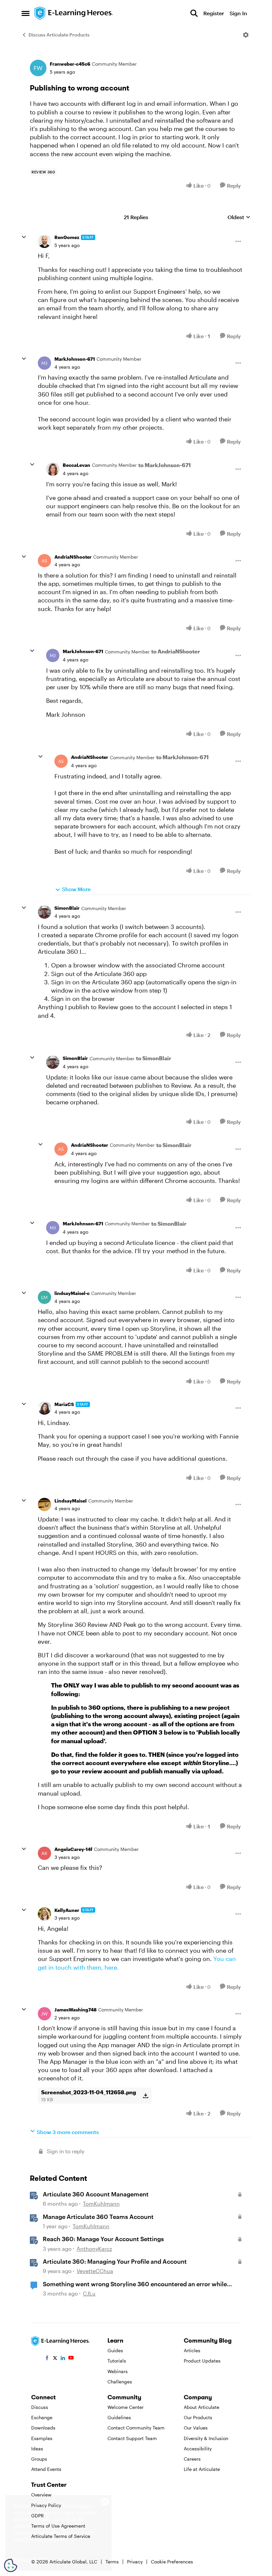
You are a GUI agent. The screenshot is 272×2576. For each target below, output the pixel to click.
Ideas (37, 2449)
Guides (115, 2350)
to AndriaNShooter (176, 651)
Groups (39, 2459)
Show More (76, 889)
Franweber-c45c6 (70, 64)
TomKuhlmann (101, 2204)
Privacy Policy (46, 2505)
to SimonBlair (154, 1058)
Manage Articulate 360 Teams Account (98, 2217)
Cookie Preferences (172, 2562)
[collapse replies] (24, 237)
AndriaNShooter (73, 557)
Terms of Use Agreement (58, 2526)
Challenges (120, 2382)
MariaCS (64, 1404)
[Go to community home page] (74, 13)
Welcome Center (126, 2407)
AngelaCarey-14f (73, 1849)
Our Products (198, 2417)
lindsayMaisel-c (72, 1293)
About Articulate (202, 2407)
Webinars (118, 2371)
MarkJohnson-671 (75, 359)
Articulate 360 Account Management (96, 2194)
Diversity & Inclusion (206, 2438)
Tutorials (117, 2361)
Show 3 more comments (68, 2132)
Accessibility (198, 2449)
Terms (112, 2562)
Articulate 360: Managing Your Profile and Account (115, 2261)
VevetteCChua (95, 2271)
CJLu (89, 2293)
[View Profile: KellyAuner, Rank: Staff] (44, 1914)
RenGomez (67, 237)
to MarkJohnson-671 (165, 465)
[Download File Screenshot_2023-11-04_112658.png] (145, 2096)
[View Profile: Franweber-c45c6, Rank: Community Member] (38, 68)
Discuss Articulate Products (59, 35)
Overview (41, 2495)
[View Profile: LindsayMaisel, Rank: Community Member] (44, 1504)
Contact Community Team (136, 2428)
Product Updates (202, 2361)
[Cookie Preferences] (11, 2565)
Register (214, 13)
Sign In (238, 13)
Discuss (40, 2407)
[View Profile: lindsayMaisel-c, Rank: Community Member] (44, 1297)
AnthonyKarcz (94, 2249)
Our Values (196, 2428)
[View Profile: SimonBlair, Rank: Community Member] (44, 912)
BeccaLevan (76, 465)
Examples (42, 2438)
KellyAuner (67, 1910)
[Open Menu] (246, 35)
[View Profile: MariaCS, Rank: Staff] (44, 1408)
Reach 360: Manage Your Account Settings (103, 2239)
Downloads (43, 2428)
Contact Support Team (132, 2438)
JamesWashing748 (75, 2010)
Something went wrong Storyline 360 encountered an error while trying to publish (135, 2284)
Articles (192, 2350)
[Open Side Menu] (26, 13)
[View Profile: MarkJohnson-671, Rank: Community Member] (44, 363)
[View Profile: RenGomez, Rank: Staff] (44, 241)
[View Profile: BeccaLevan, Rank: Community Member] (53, 469)
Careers (192, 2459)
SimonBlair (67, 908)
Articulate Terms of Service (61, 2536)
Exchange (42, 2417)
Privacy (135, 2562)
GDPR (37, 2515)
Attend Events (46, 2469)
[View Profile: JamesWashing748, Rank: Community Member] (44, 2014)
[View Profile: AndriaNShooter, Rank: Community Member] (44, 561)
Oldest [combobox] (239, 217)
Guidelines (119, 2417)
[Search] (194, 13)
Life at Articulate (202, 2469)
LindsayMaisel (70, 1501)
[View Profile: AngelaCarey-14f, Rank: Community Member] (44, 1853)
